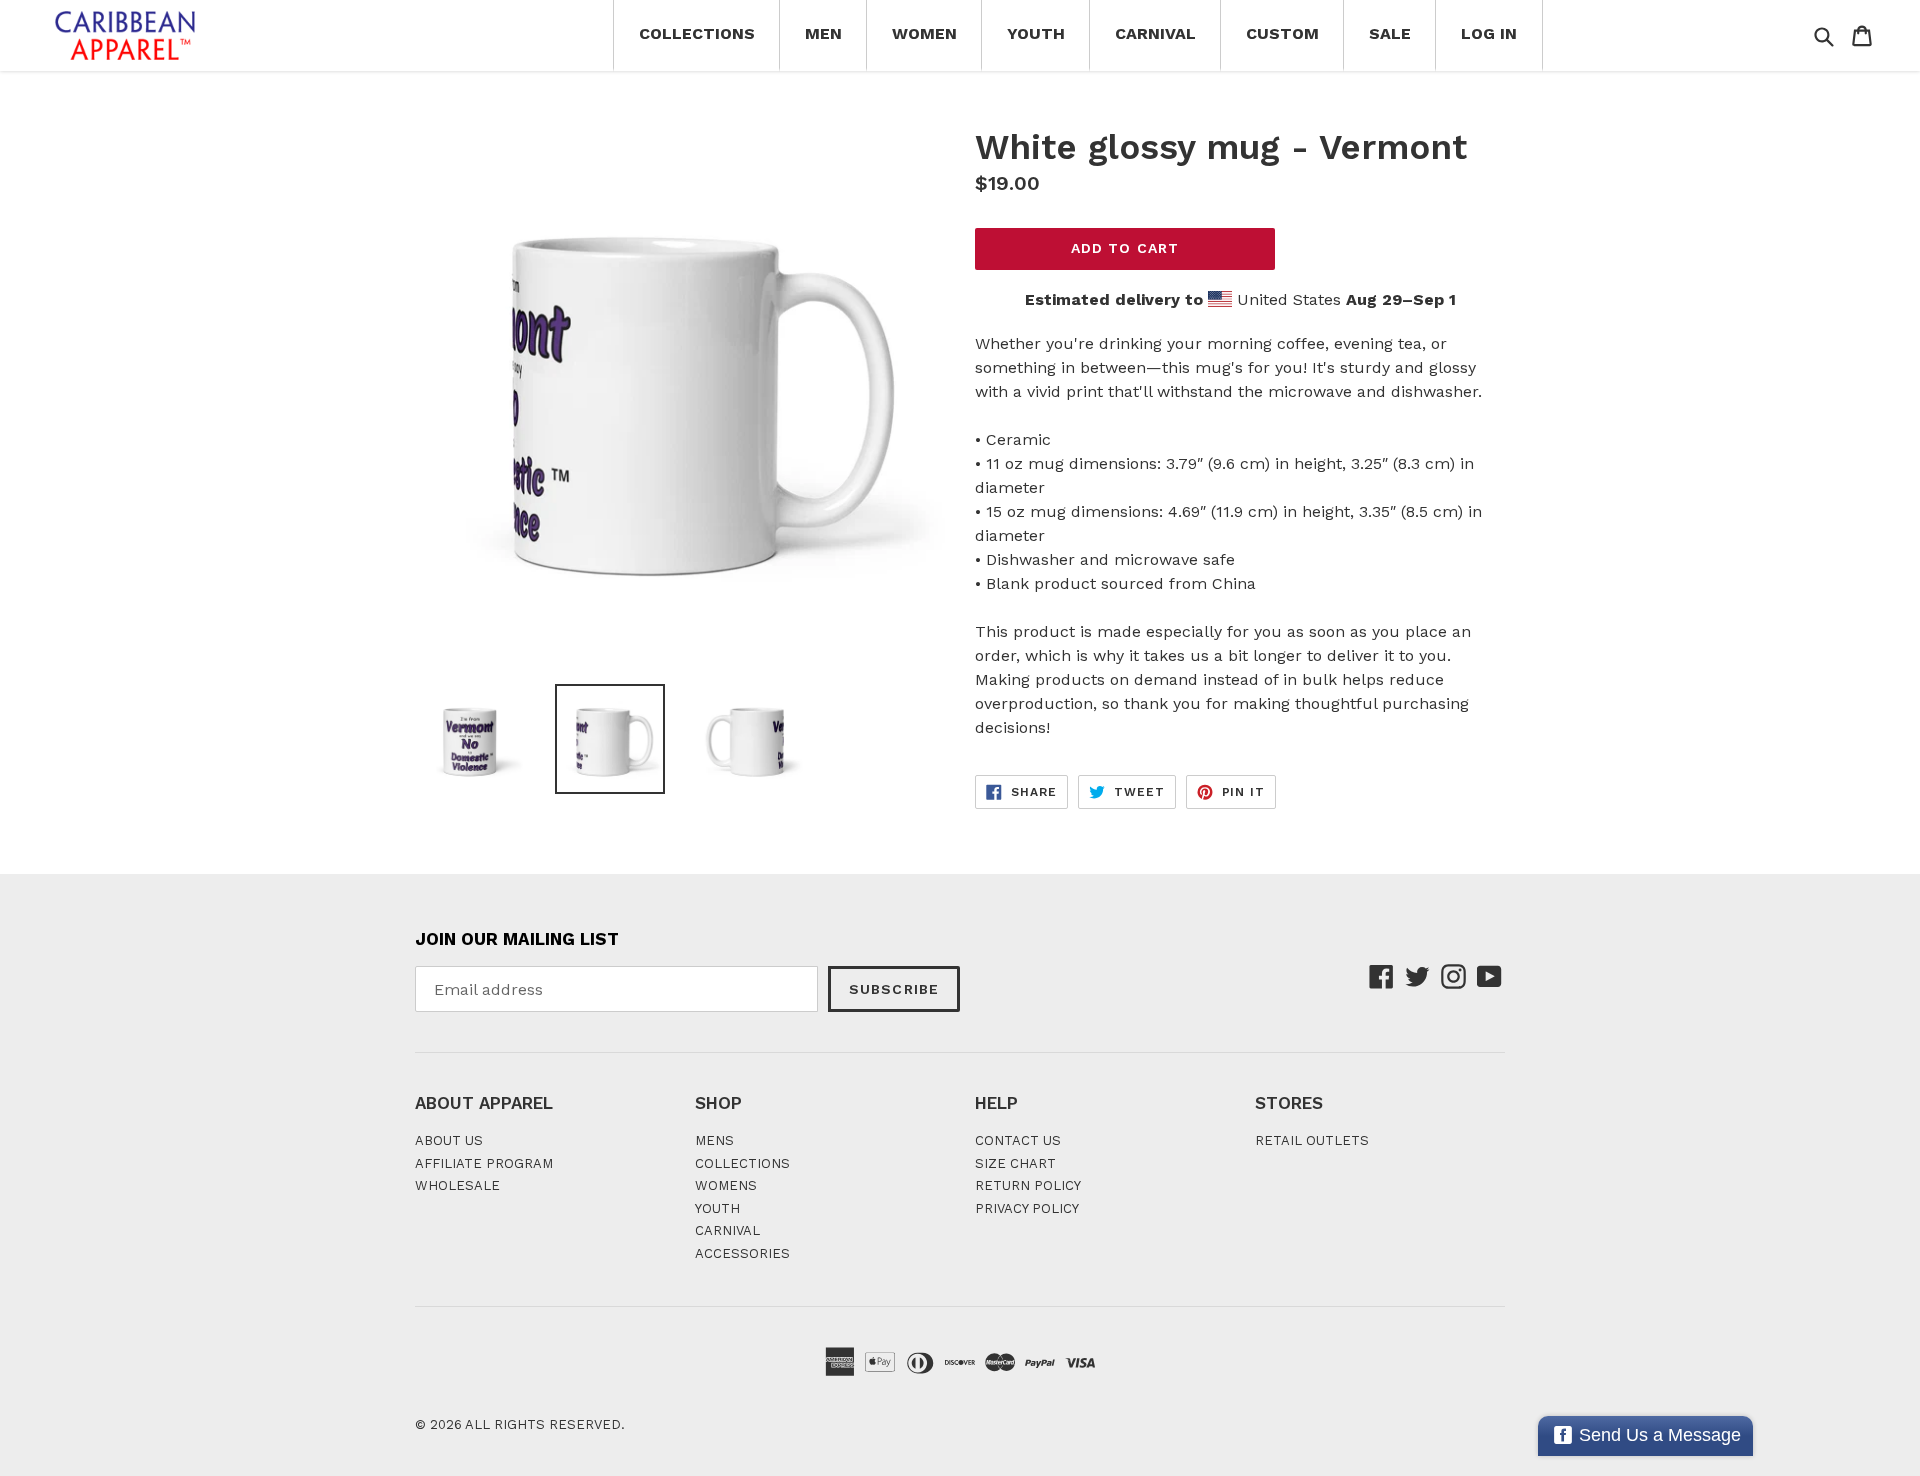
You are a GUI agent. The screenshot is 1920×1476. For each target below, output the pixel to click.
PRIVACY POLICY (1027, 1208)
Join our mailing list (517, 939)
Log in (1489, 33)
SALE (1390, 33)
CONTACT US (1018, 1140)
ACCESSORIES (742, 1253)
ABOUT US (449, 1140)
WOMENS (726, 1185)
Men (823, 33)
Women (924, 33)
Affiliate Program (484, 1163)
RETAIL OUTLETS (1312, 1140)
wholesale (457, 1185)
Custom (1282, 33)
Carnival (1155, 33)
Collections (697, 33)
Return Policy (1028, 1185)
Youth (1036, 33)
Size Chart (1015, 1163)
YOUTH (717, 1208)
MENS (714, 1140)
